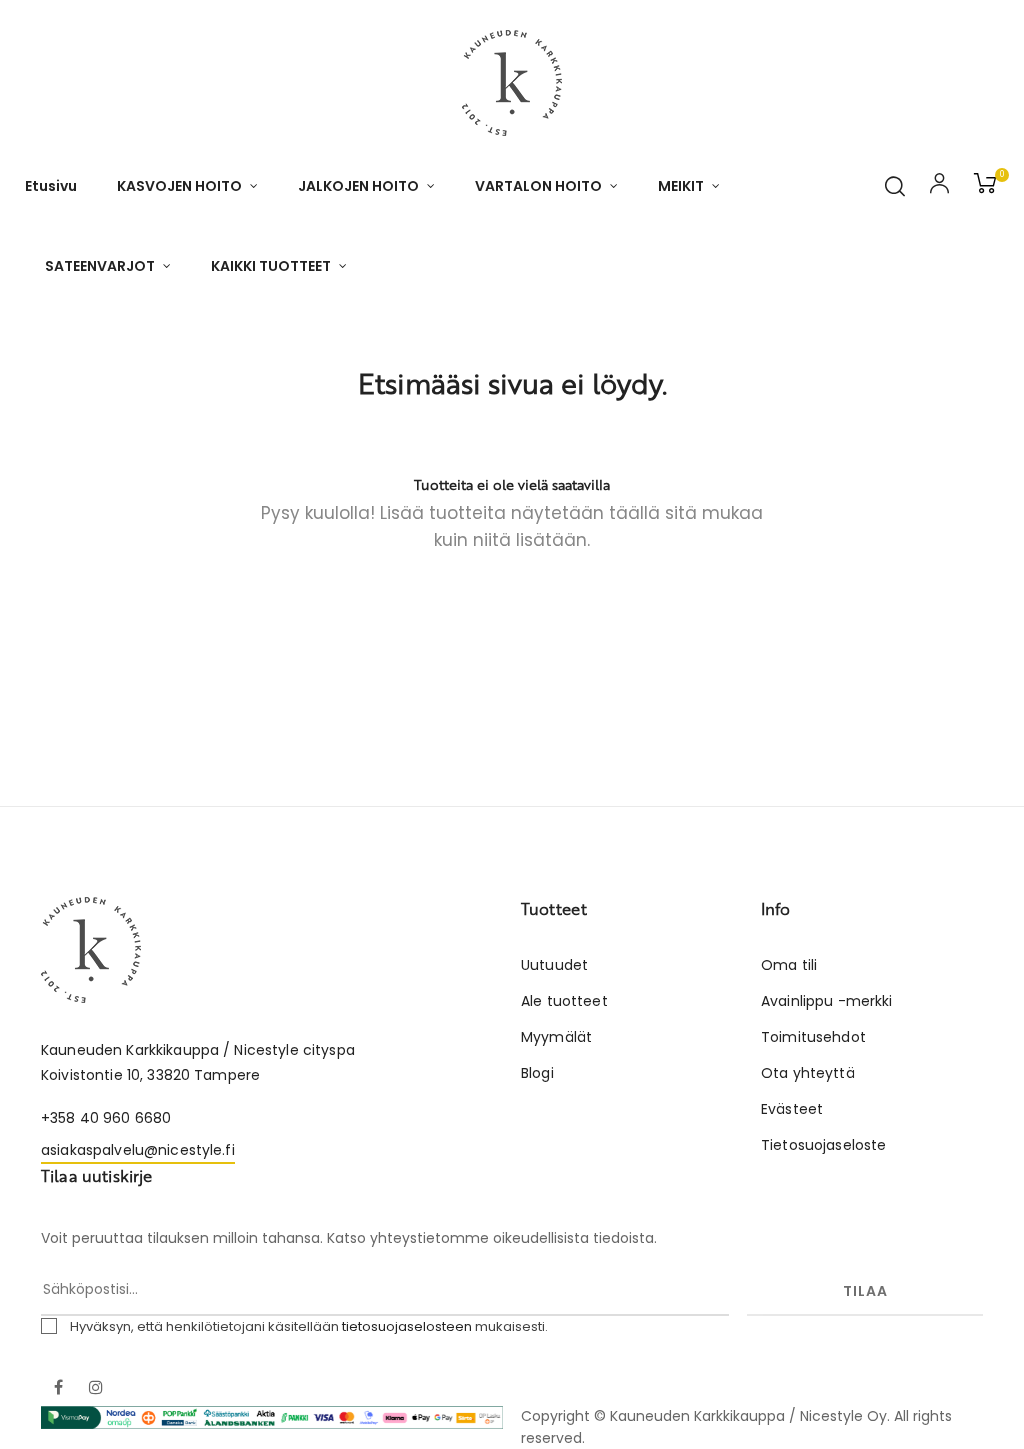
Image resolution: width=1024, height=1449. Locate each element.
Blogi (537, 1073)
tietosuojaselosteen (407, 1326)
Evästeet (792, 1109)
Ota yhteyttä (808, 1073)
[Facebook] (58, 1389)
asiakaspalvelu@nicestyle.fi (138, 1150)
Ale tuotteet (564, 1001)
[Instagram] (96, 1389)
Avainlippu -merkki (827, 1001)
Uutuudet (554, 965)
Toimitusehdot (813, 1037)
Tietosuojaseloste (823, 1145)
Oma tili (789, 965)
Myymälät (556, 1037)
